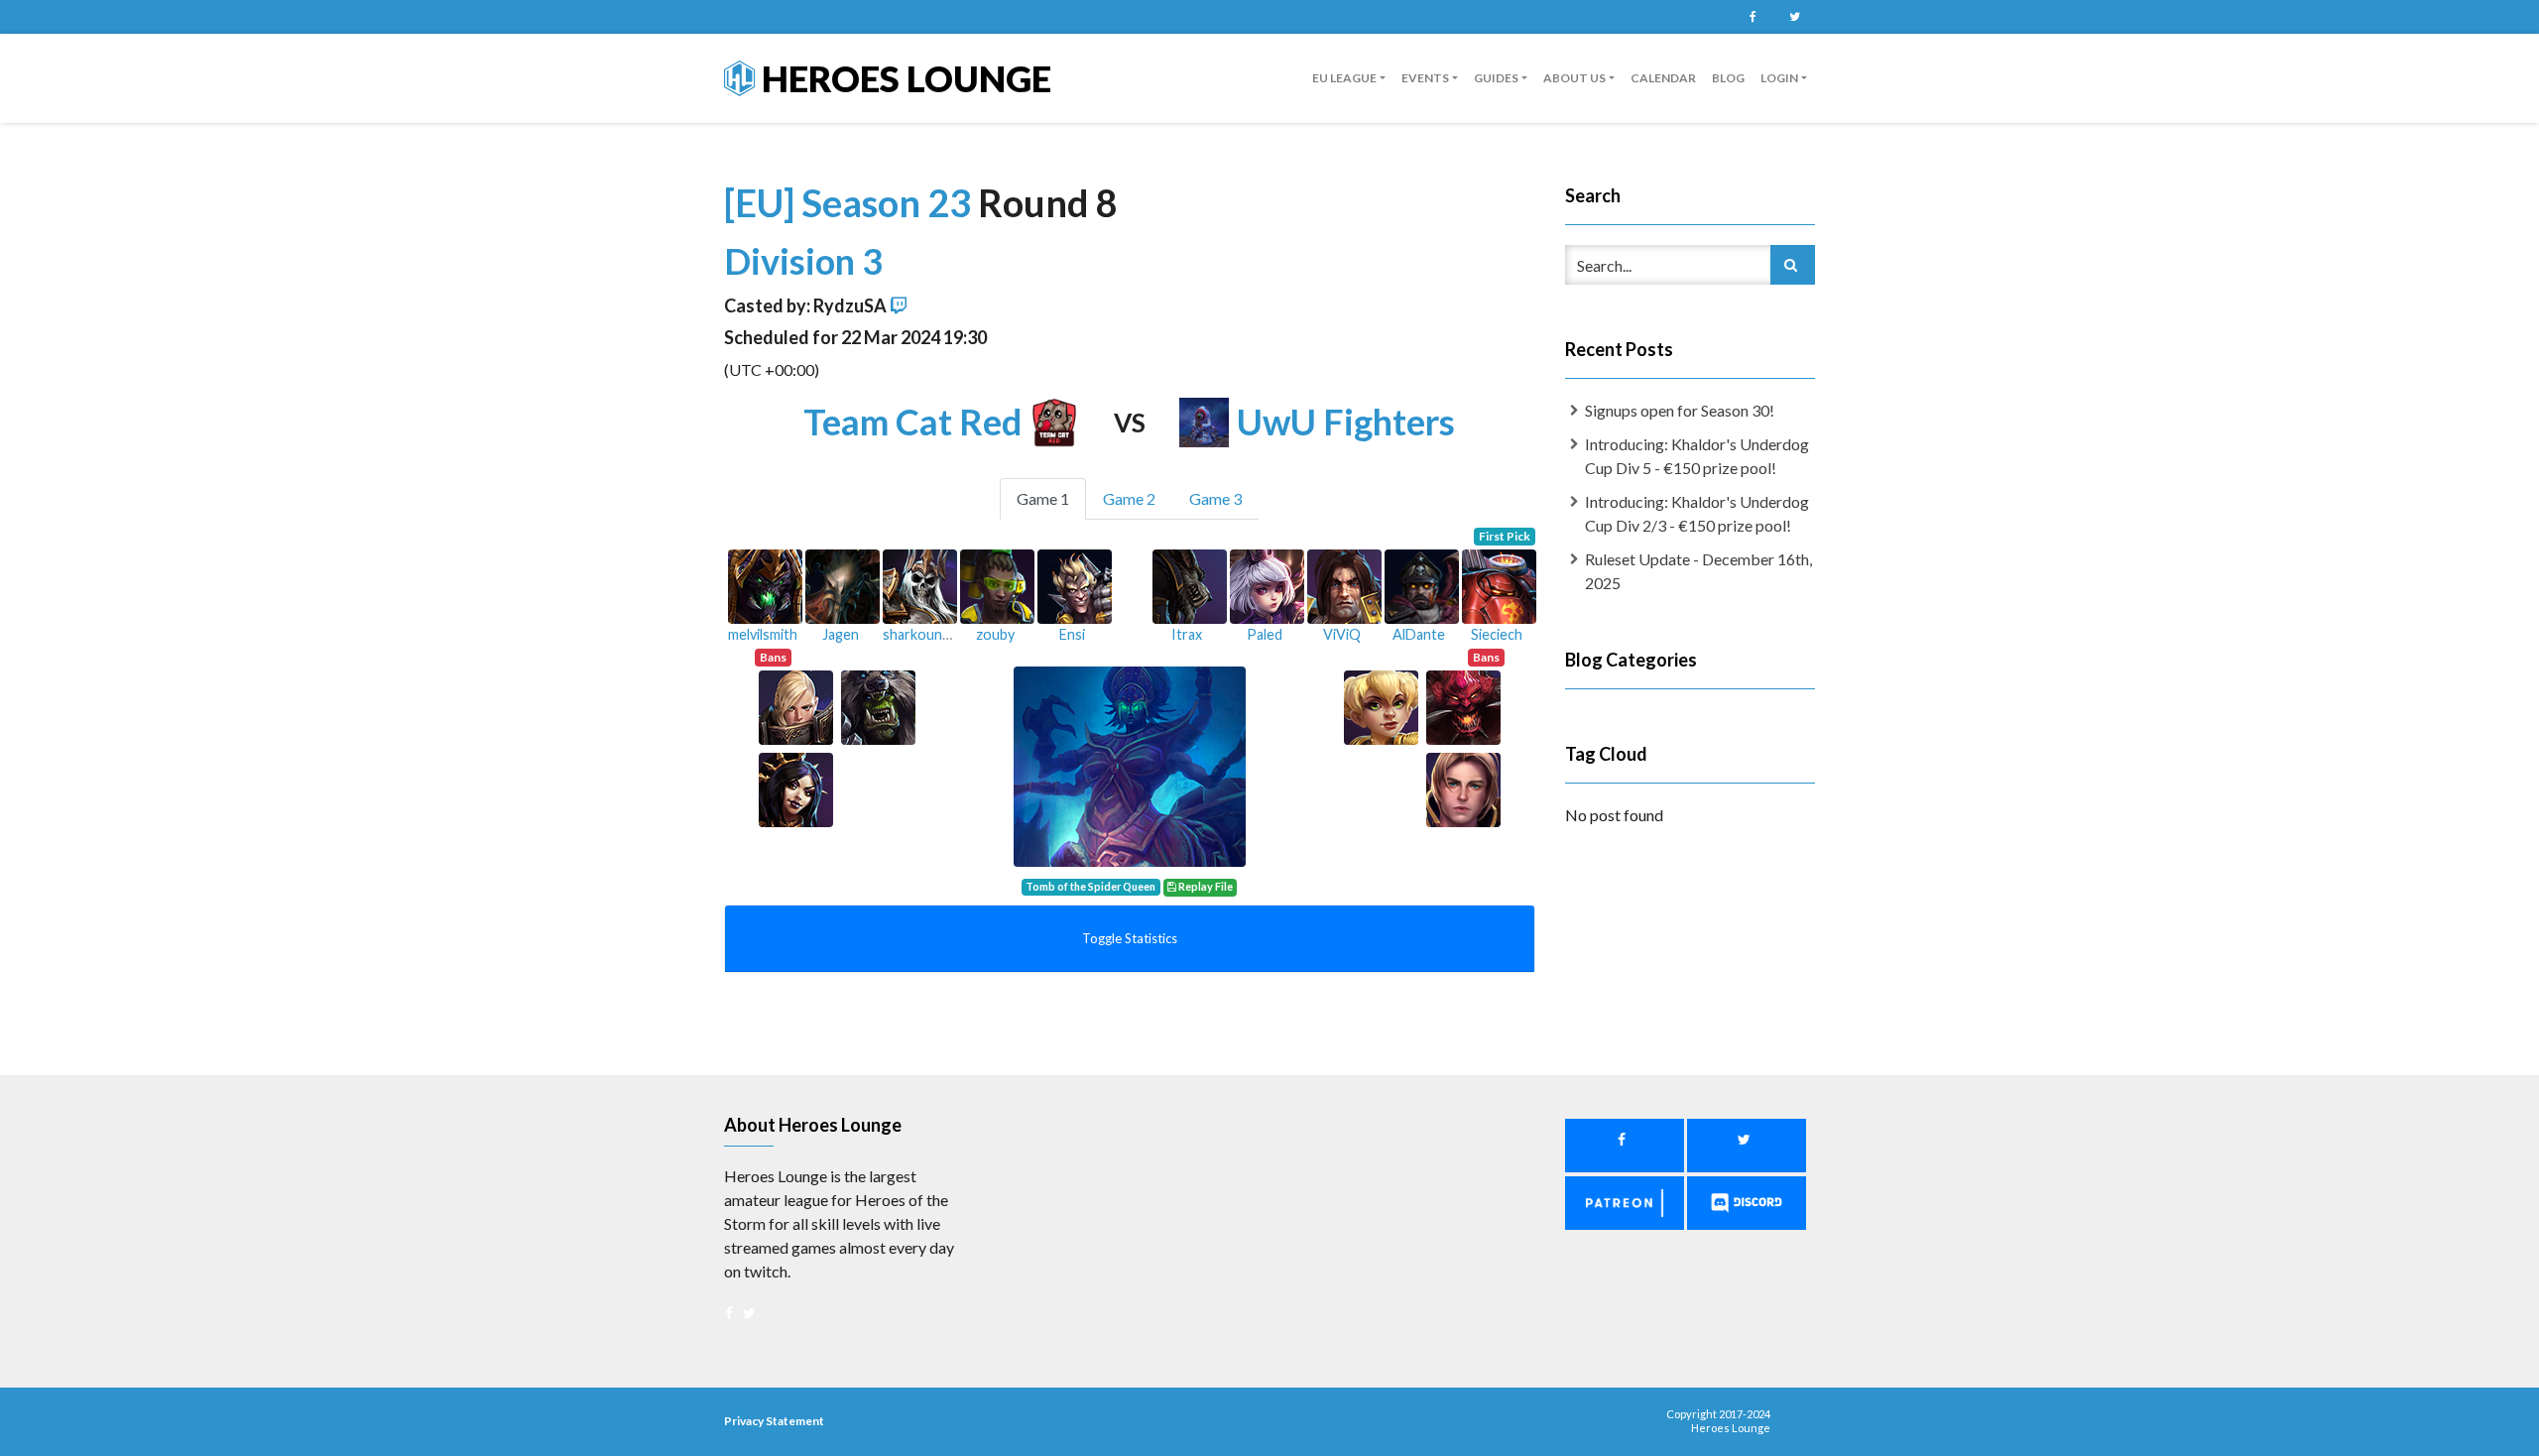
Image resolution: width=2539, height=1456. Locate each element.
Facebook (1753, 17)
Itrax (1187, 634)
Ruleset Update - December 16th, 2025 (1698, 571)
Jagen (841, 634)
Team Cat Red (912, 422)
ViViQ (1342, 634)
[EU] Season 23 (851, 202)
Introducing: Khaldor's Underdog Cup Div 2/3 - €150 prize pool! (1697, 513)
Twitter (1794, 17)
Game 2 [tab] (1129, 498)
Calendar (1663, 78)
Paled (1265, 634)
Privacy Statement (774, 1421)
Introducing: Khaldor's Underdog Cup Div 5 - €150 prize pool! (1697, 456)
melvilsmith (763, 634)
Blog (1728, 78)
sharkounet (919, 634)
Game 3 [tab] (1215, 498)
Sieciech (1497, 634)
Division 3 (803, 261)
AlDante (1419, 634)
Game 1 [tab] (1043, 498)
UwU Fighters (1346, 422)
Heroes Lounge (903, 78)
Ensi (1072, 634)
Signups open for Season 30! (1680, 410)
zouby (995, 634)
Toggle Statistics (1130, 938)
